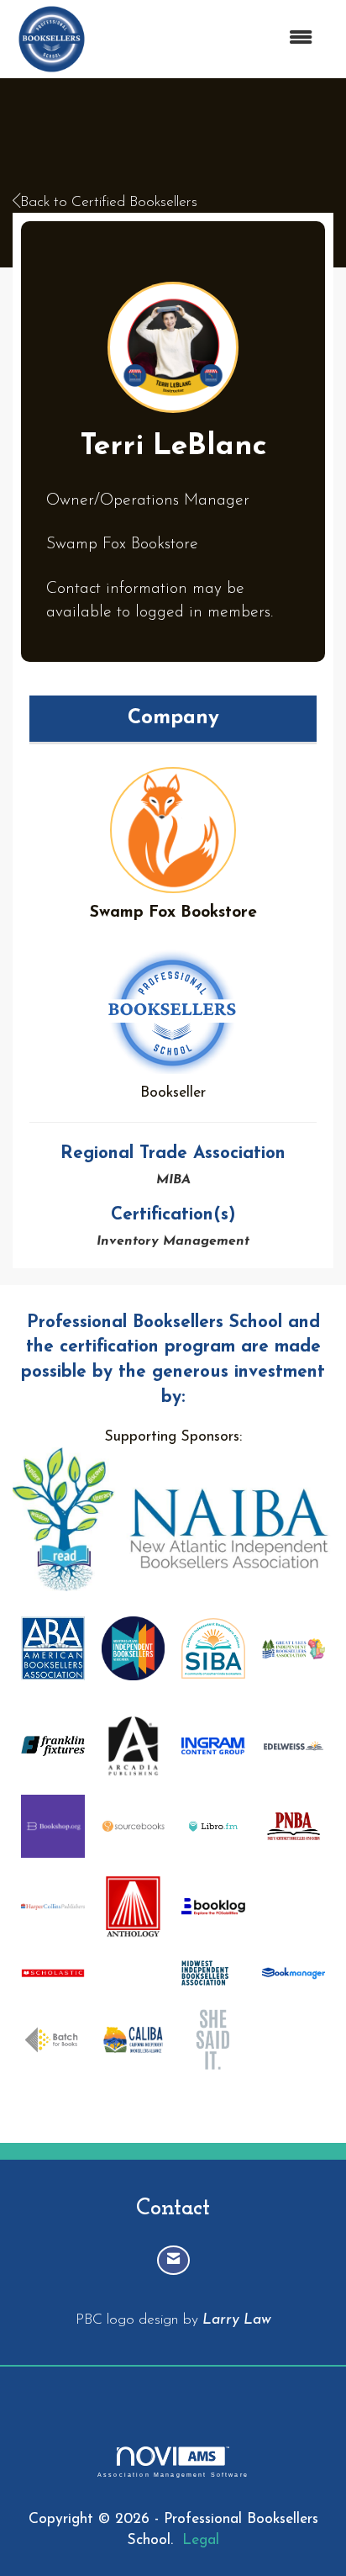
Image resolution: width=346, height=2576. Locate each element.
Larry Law (237, 2320)
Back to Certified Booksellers (109, 202)
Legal (201, 2540)
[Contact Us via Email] (173, 2260)
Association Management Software (173, 2474)
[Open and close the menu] (210, 39)
